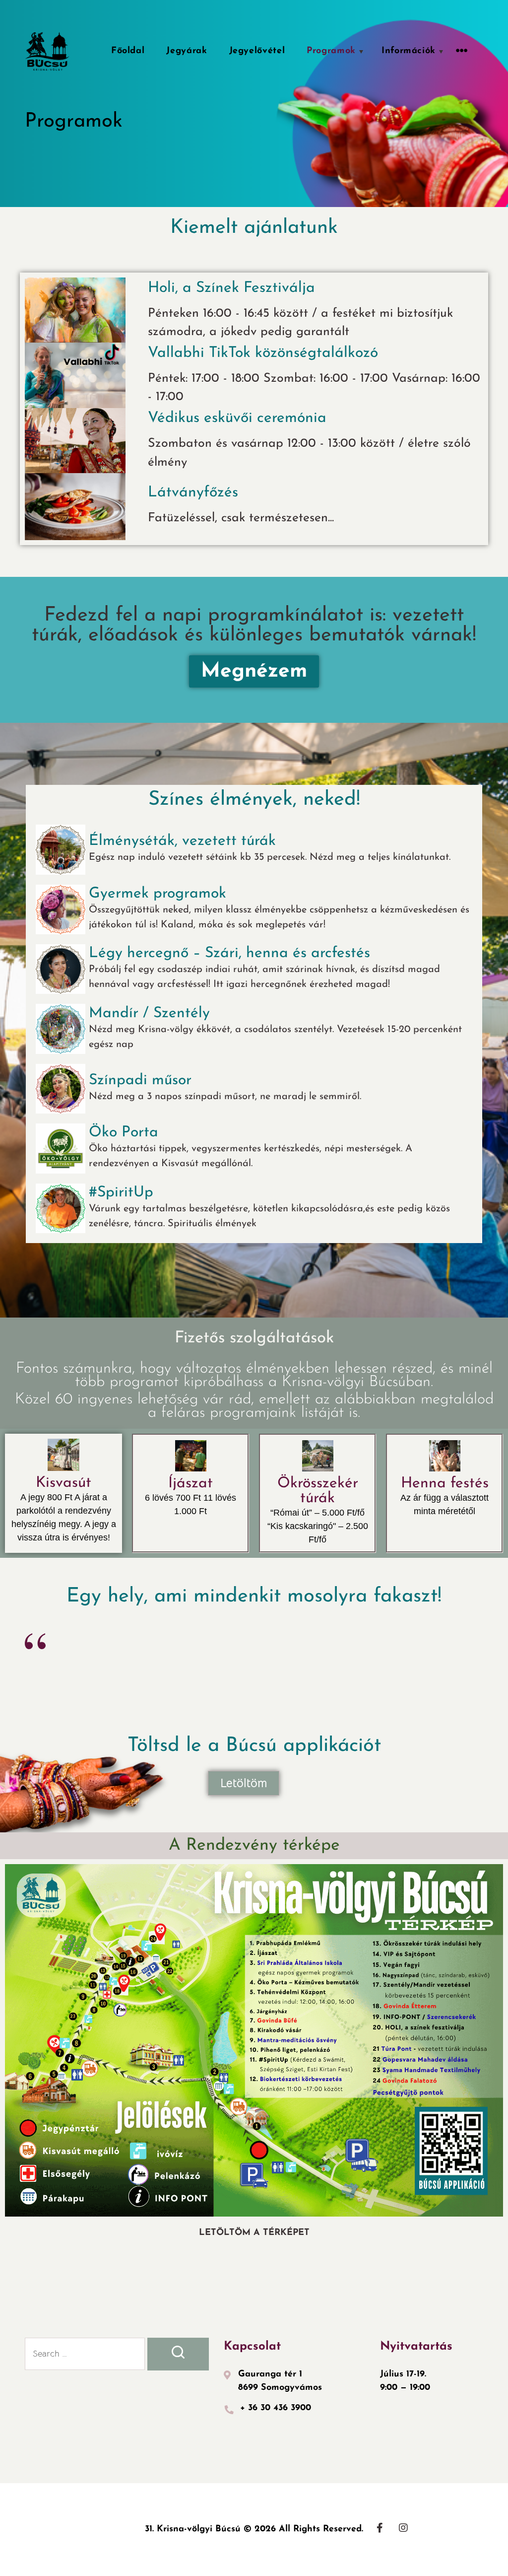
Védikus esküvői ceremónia (237, 418)
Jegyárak (187, 51)
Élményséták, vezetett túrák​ (182, 841)
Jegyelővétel (257, 51)
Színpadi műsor (140, 1080)
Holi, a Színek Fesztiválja (231, 288)
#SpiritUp (121, 1193)
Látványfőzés (193, 493)
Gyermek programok (158, 894)
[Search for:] (85, 2354)
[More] (462, 51)
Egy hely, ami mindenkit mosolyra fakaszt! (254, 1597)
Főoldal (128, 51)
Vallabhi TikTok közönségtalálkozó (263, 353)
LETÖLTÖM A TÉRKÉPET (254, 2233)
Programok (331, 51)
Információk (409, 51)
